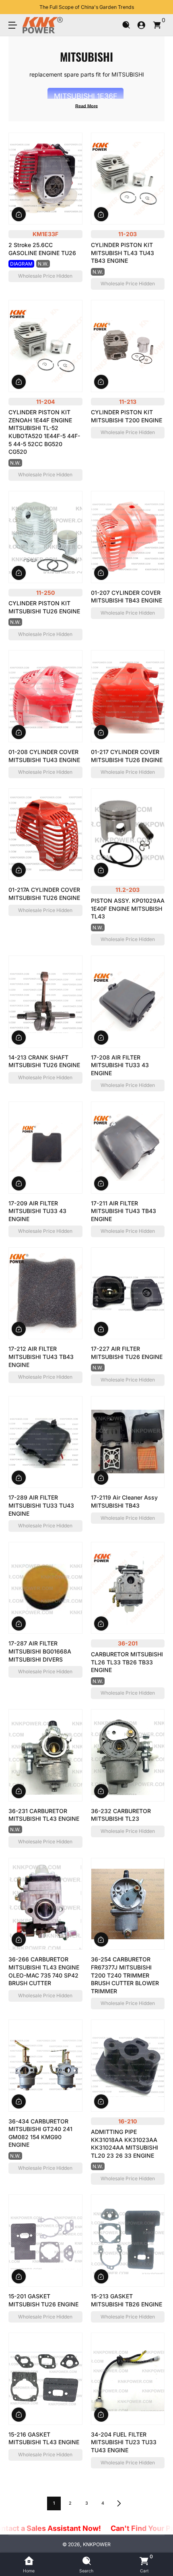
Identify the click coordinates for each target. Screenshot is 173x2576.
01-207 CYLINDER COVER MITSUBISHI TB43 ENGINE (127, 597)
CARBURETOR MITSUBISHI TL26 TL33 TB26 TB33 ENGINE (127, 1662)
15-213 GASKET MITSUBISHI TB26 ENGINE (127, 2300)
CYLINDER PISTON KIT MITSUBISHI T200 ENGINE (127, 416)
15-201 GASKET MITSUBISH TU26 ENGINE (43, 2300)
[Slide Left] (14, 7)
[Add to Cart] (19, 214)
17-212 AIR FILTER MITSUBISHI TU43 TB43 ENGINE (41, 1357)
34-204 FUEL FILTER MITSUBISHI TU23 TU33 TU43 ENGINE (124, 2442)
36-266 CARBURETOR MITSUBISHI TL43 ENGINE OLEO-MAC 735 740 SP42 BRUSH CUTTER (44, 1971)
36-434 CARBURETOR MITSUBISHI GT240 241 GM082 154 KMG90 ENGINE (40, 2133)
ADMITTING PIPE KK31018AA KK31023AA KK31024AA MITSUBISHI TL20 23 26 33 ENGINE (125, 2144)
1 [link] (54, 2503)
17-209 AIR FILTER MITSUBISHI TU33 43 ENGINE (37, 1211)
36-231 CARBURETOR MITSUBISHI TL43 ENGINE (44, 1815)
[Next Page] (119, 2503)
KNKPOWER (97, 2544)
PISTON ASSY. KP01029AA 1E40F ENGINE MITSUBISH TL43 (128, 908)
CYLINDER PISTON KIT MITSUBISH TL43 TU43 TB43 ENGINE (123, 253)
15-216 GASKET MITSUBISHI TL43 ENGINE (44, 2438)
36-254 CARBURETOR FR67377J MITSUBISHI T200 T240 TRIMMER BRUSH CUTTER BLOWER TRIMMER (125, 1975)
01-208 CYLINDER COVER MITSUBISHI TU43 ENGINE (44, 756)
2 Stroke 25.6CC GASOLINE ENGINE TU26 (42, 249)
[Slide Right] (159, 7)
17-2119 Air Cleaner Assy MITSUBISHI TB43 (124, 1501)
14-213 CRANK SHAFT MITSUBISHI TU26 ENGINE (44, 1061)
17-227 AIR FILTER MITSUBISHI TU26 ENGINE (127, 1353)
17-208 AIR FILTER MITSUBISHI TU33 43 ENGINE (120, 1065)
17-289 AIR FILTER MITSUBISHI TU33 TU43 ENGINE (41, 1505)
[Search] (126, 25)
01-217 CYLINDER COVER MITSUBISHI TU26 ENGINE (127, 756)
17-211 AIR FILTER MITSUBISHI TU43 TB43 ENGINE (124, 1211)
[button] (126, 25)
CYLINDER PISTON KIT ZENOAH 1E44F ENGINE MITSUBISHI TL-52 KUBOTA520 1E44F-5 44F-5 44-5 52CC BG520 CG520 (44, 432)
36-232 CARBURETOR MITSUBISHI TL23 (121, 1815)
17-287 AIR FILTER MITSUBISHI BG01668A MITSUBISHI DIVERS (40, 1651)
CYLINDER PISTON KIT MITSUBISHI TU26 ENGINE (44, 607)
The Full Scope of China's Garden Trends (87, 7)
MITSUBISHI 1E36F (85, 96)
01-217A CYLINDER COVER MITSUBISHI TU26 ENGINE (44, 894)
